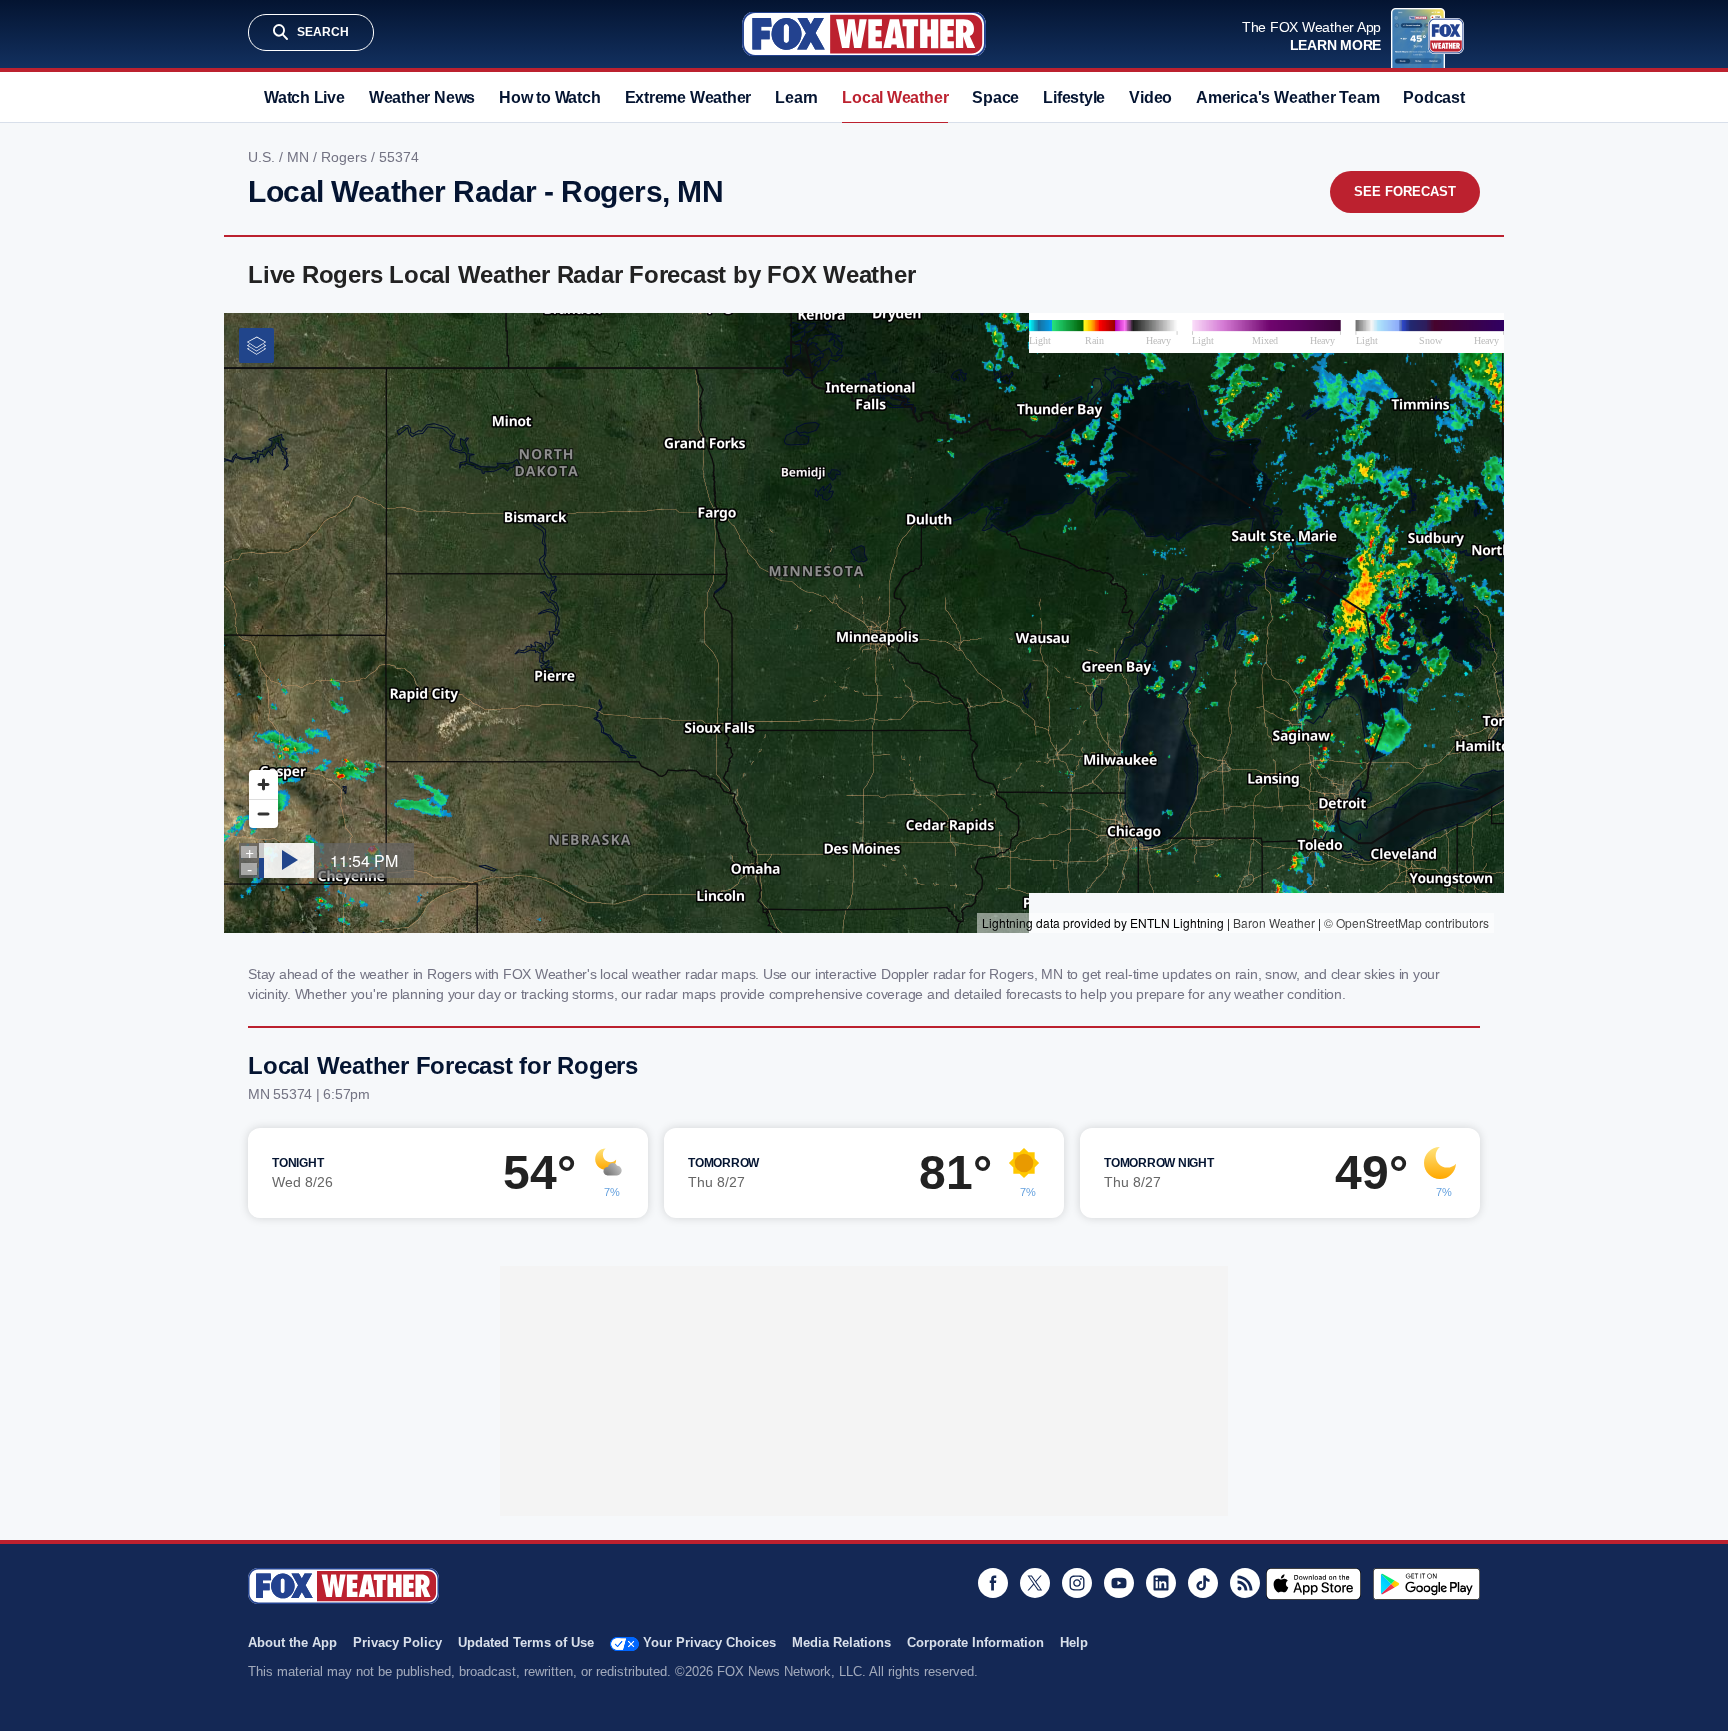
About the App (292, 1642)
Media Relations (841, 1642)
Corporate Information (975, 1642)
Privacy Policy (397, 1642)
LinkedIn (1161, 1583)
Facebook (993, 1583)
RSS (1245, 1583)
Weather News (422, 97)
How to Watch (549, 97)
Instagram (1077, 1583)
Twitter (1035, 1583)
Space (995, 97)
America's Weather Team (1287, 97)
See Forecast (1405, 191)
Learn (796, 97)
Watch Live (304, 97)
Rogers (346, 157)
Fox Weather (864, 34)
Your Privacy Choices (709, 1642)
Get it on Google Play (1426, 1584)
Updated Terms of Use (526, 1642)
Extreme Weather (688, 97)
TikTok (1203, 1583)
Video (1150, 97)
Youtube (1119, 1583)
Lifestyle (1074, 97)
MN (300, 157)
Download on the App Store (1313, 1584)
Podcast (1433, 97)
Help (1074, 1642)
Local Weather (895, 97)
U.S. (263, 157)
